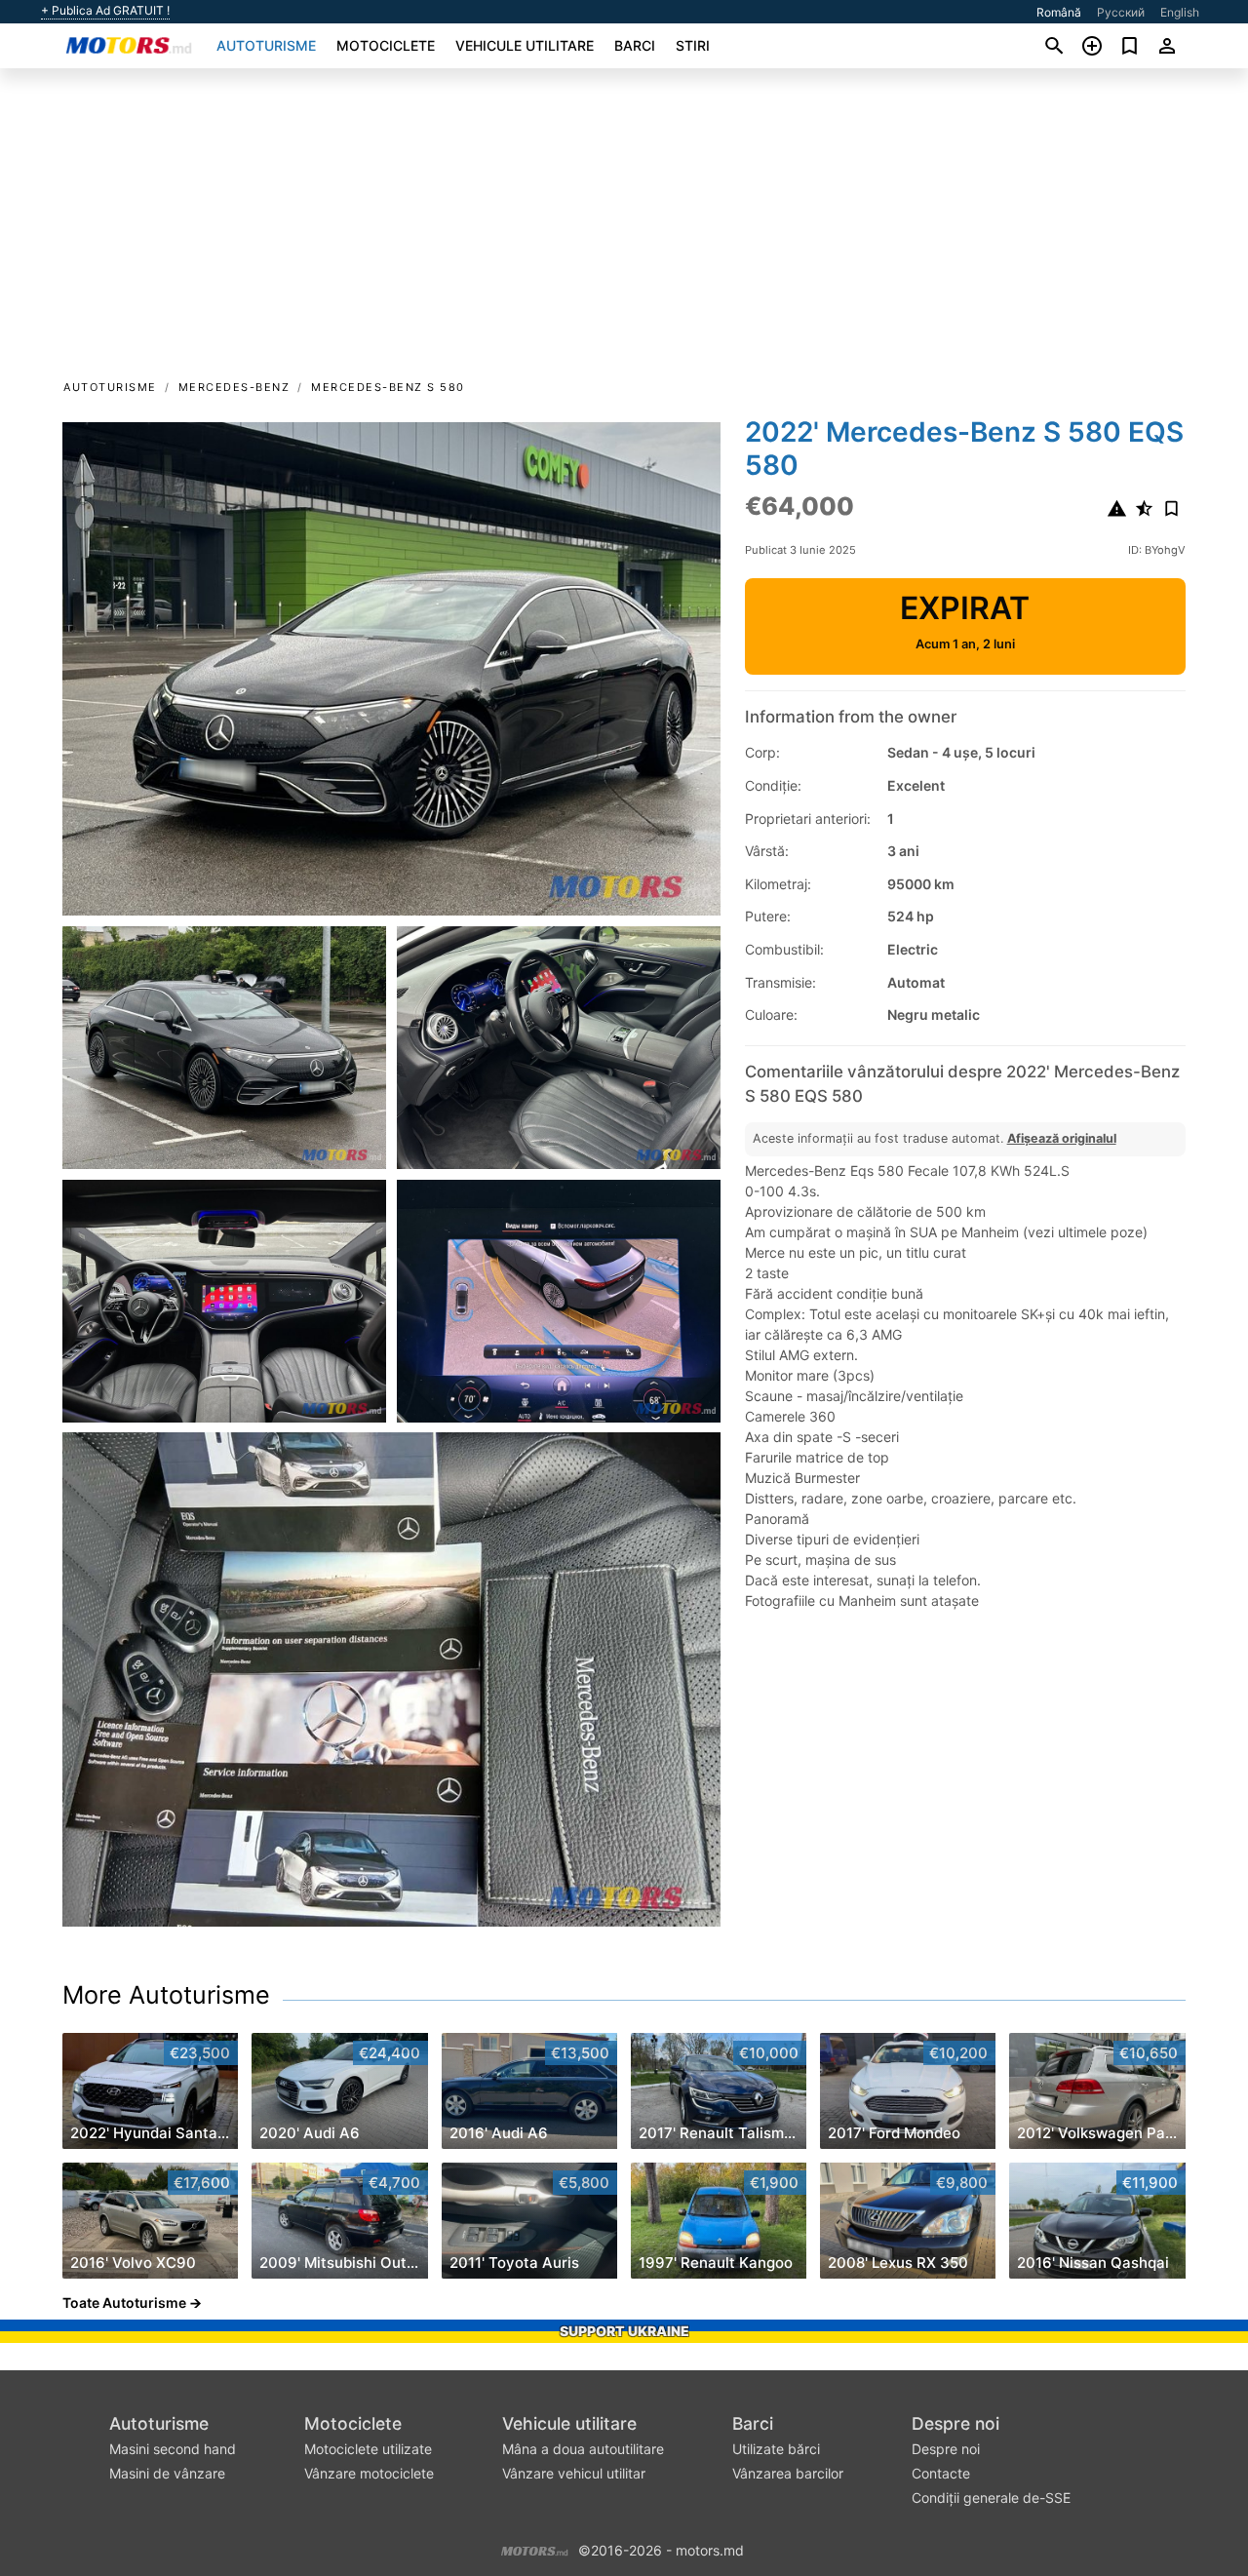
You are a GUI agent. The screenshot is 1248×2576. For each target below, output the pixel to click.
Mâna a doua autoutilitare (583, 2449)
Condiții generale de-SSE (991, 2498)
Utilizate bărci (776, 2449)
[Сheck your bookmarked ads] (1130, 46)
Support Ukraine (624, 2331)
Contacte (941, 2473)
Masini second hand (173, 2449)
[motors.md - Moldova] (535, 2549)
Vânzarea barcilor (788, 2473)
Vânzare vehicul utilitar (574, 2473)
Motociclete (386, 45)
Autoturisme (266, 45)
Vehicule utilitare (525, 45)
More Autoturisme (166, 1995)
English (1180, 12)
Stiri (693, 45)
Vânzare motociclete (369, 2473)
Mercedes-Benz (234, 387)
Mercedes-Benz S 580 (388, 387)
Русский (1121, 12)
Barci (635, 45)
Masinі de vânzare (167, 2473)
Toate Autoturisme (124, 2303)
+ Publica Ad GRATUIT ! (105, 11)
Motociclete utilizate (368, 2449)
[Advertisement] (624, 230)
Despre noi (955, 2423)
